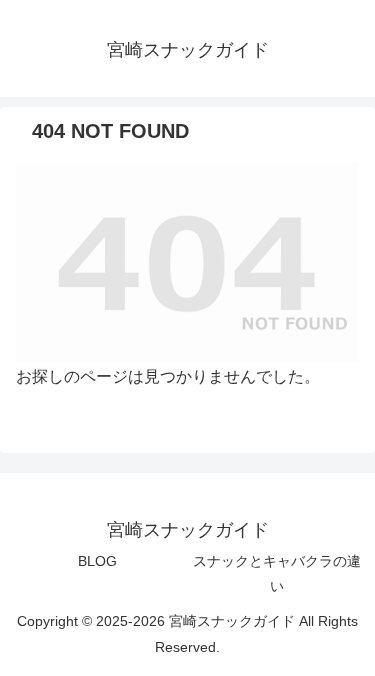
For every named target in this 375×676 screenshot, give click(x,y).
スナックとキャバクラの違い (277, 573)
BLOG (97, 561)
